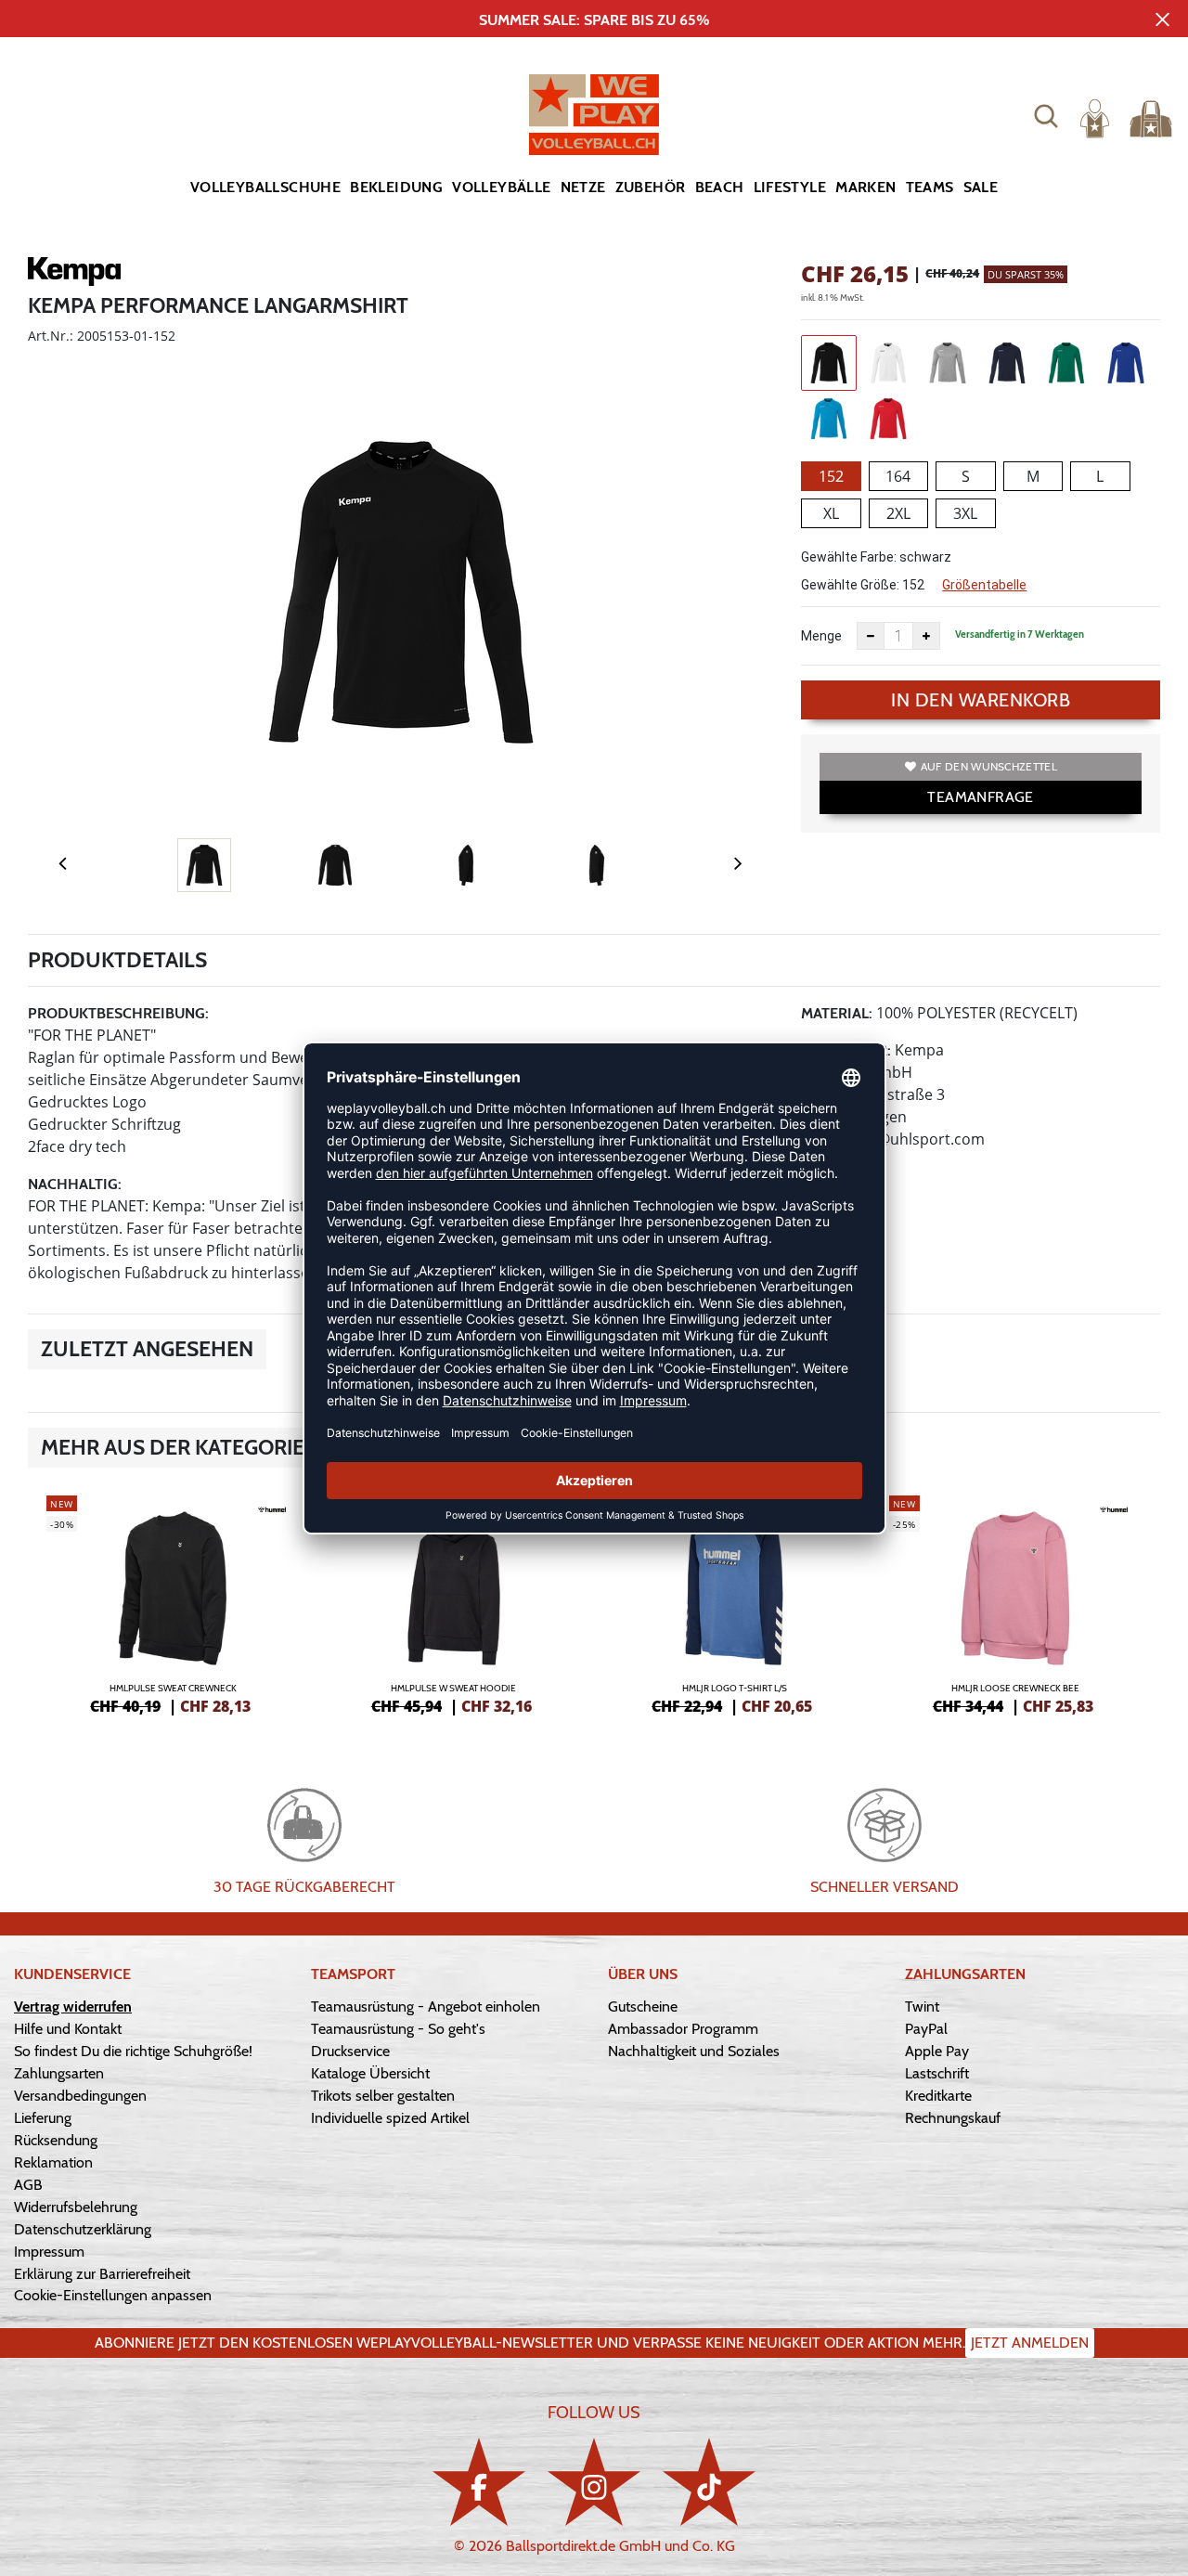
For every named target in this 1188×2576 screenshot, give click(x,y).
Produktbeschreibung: (118, 1013)
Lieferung (43, 2118)
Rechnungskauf (953, 2118)
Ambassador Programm (683, 2029)
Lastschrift (937, 2073)
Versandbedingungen (80, 2096)
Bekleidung (396, 187)
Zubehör (651, 187)
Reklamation (53, 2162)
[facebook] (479, 2482)
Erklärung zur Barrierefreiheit (102, 2274)
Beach (720, 187)
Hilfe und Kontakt (68, 2029)
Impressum (49, 2252)
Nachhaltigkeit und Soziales (694, 2051)
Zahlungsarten (59, 2073)
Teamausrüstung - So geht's (398, 2029)
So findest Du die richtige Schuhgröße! (133, 2051)
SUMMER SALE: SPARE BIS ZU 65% (594, 20)
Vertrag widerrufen (73, 2006)
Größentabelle (984, 585)
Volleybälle (501, 187)
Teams (930, 187)
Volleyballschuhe (265, 187)
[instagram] (594, 2482)
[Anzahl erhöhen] (926, 636)
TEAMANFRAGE (980, 797)
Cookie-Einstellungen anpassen (113, 2295)
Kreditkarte (938, 2096)
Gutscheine (643, 2006)
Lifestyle (790, 187)
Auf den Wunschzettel (989, 766)
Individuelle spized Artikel (390, 2118)
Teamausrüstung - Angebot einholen (426, 2006)
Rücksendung (56, 2140)
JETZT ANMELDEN (1030, 2343)
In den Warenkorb (981, 700)
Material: (837, 1013)
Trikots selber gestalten (383, 2096)
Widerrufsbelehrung (76, 2207)
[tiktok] (709, 2482)
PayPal (926, 2029)
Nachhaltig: (75, 1184)
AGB (28, 2185)
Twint (922, 2006)
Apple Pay (937, 2051)
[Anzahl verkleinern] (871, 636)
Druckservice (350, 2051)
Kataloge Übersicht (370, 2073)
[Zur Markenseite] (74, 275)
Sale (981, 187)
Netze (583, 187)
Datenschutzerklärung (83, 2229)
